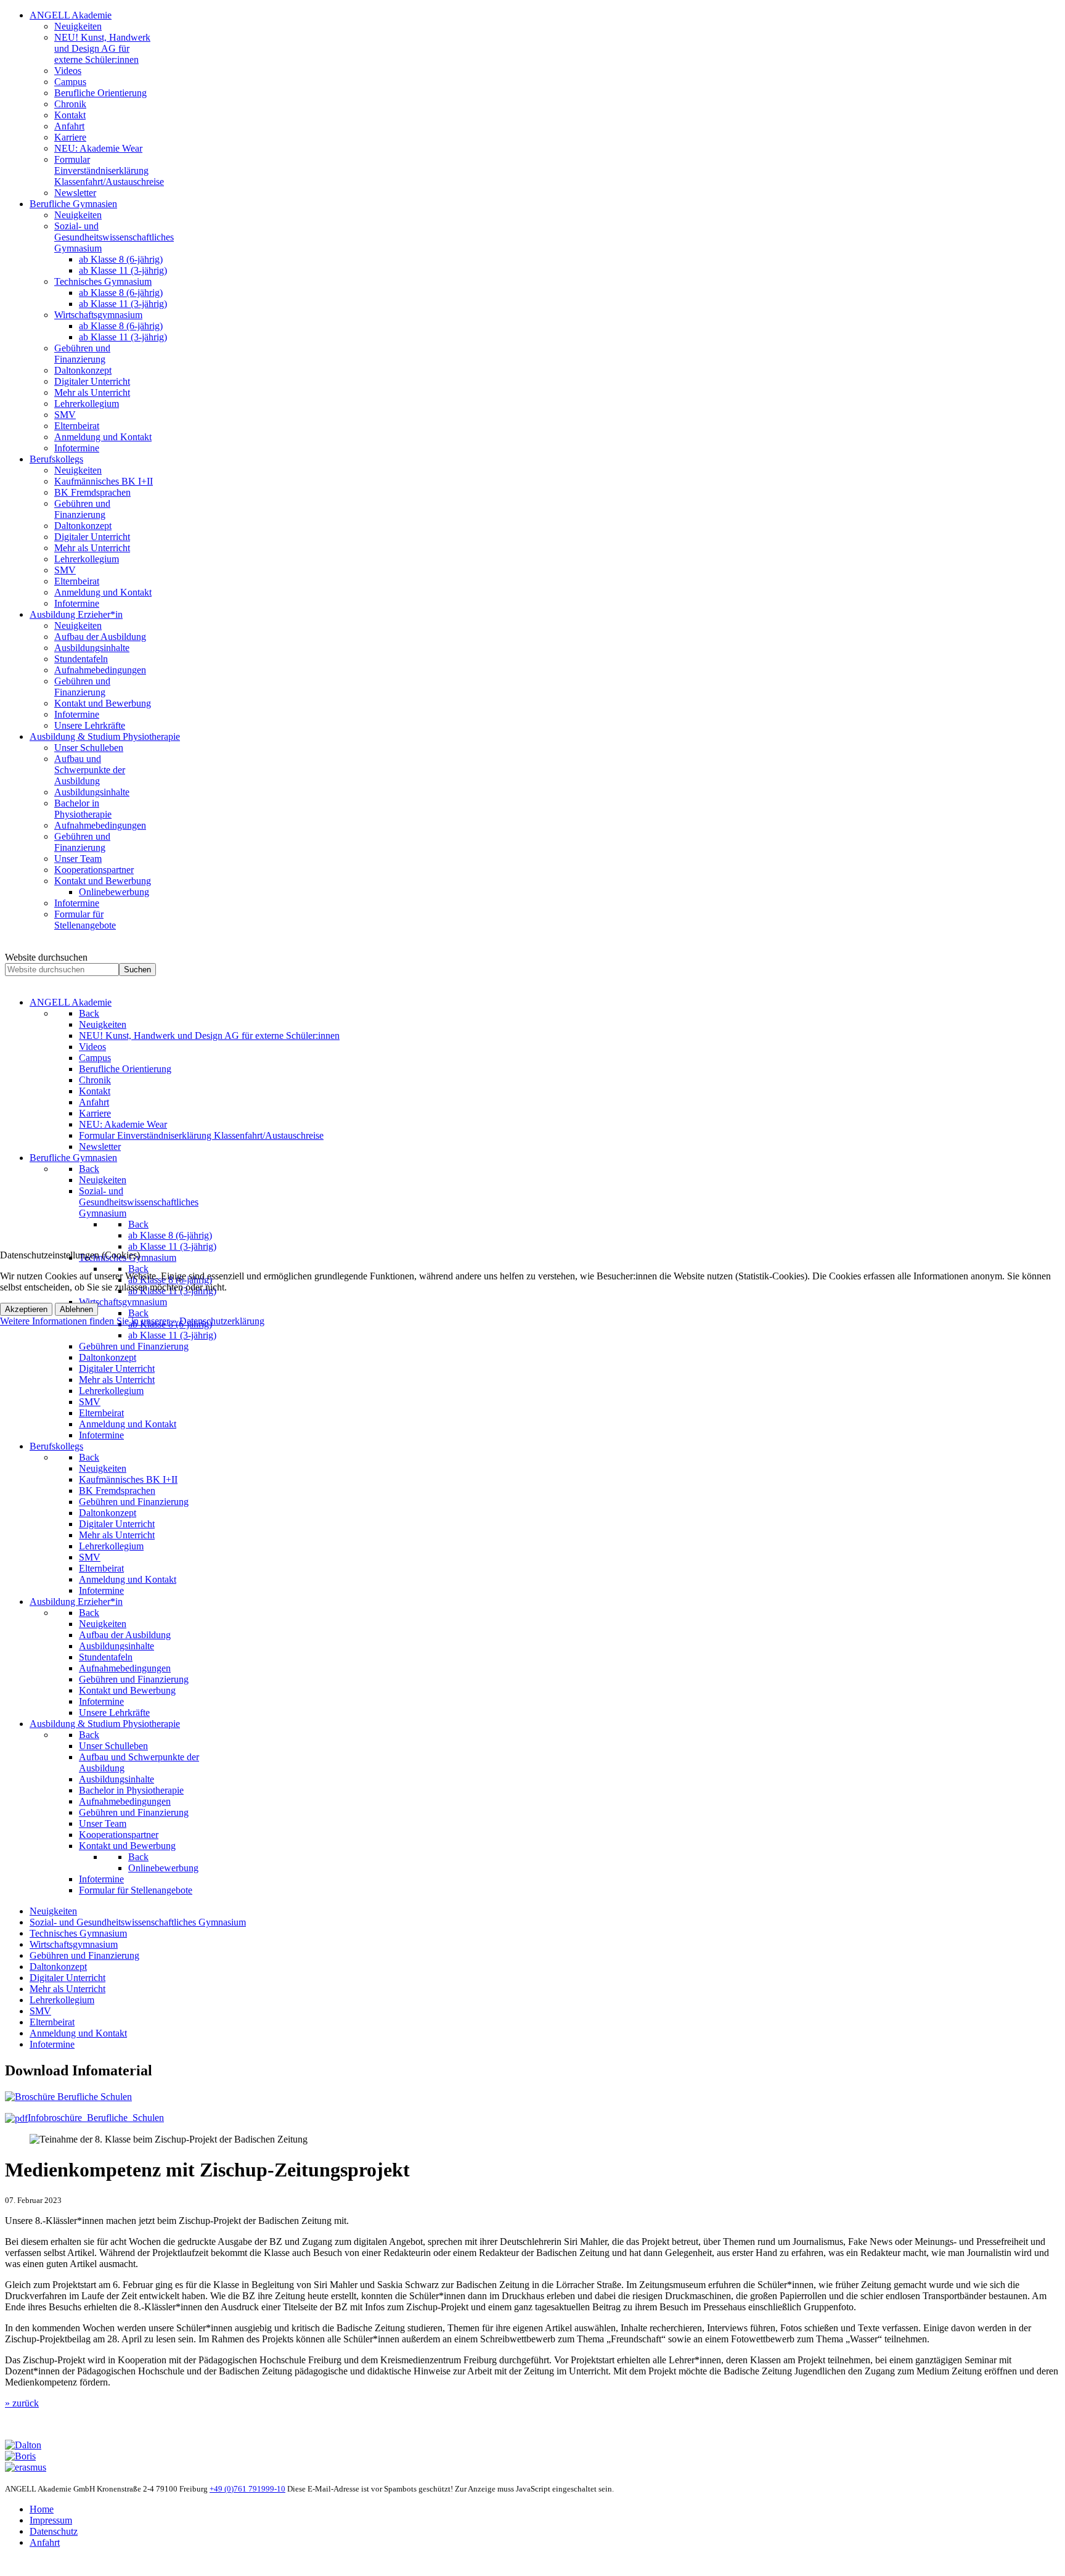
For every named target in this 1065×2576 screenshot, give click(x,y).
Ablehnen (76, 1309)
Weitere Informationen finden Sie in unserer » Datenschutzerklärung (132, 1321)
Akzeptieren (26, 1309)
